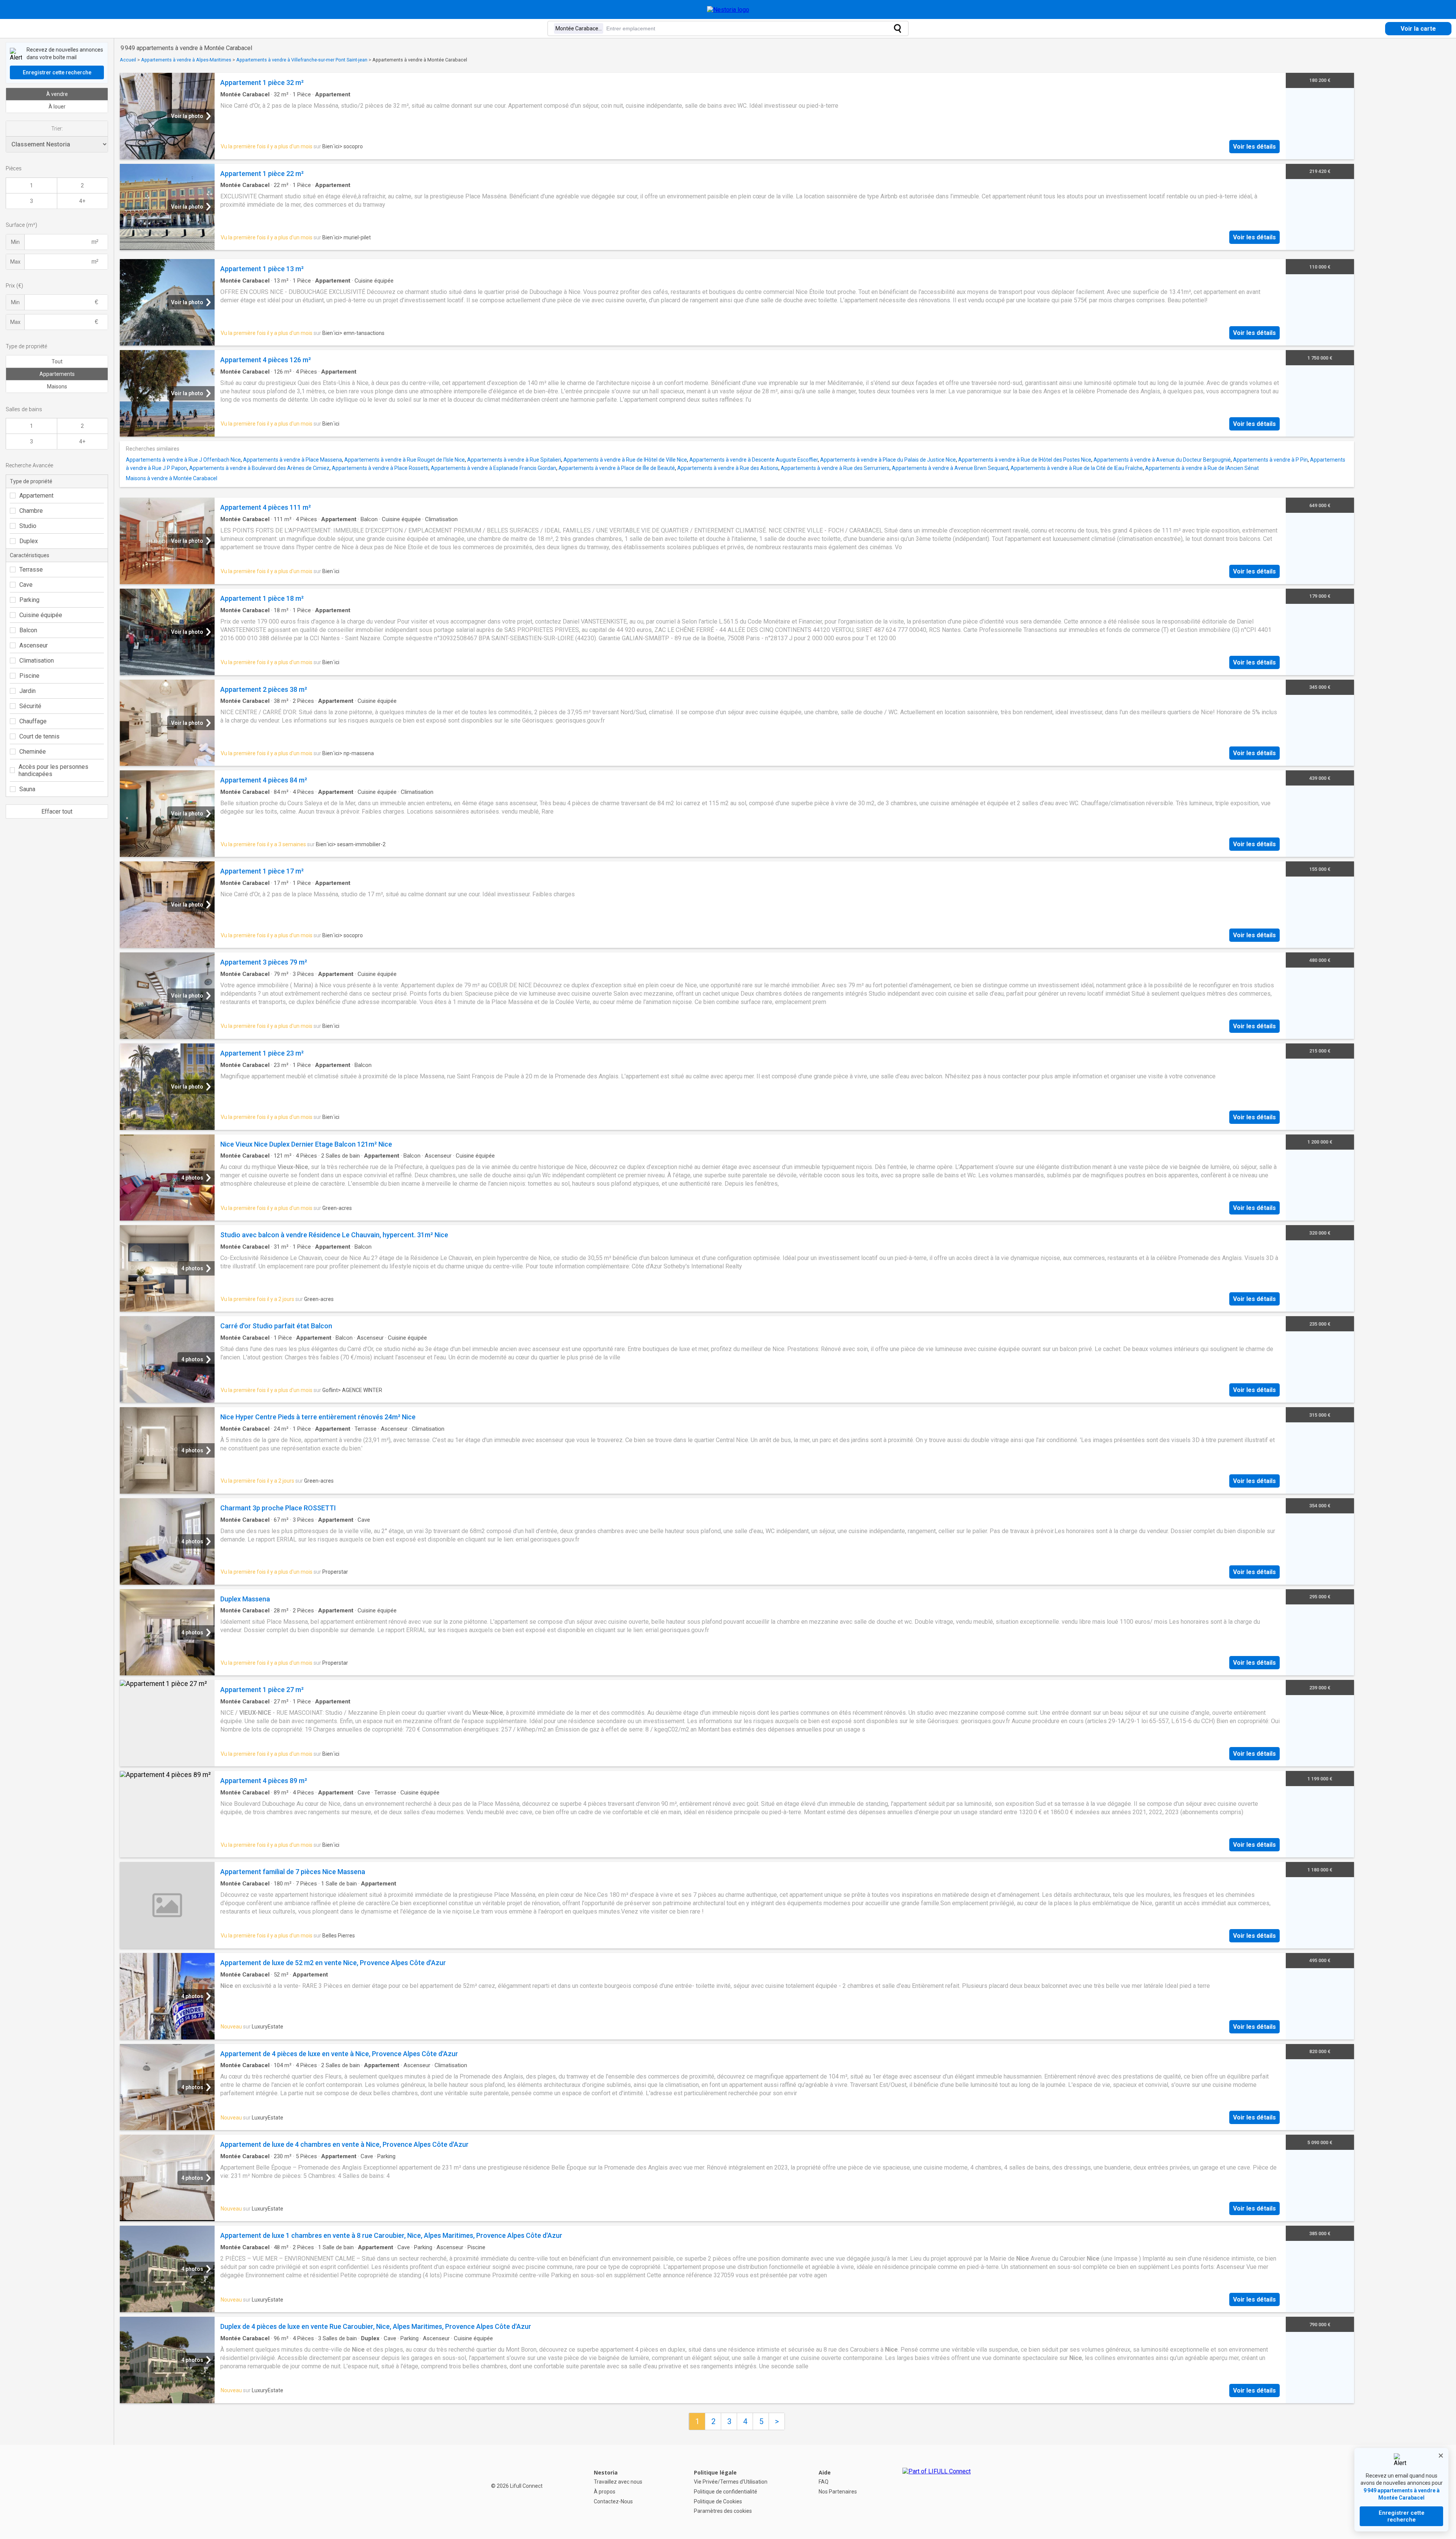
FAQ (824, 2482)
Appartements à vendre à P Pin (1270, 460)
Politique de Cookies (718, 2501)
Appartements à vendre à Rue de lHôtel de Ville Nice (625, 460)
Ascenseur (34, 645)
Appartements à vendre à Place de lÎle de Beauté (617, 468)
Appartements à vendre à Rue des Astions (728, 468)
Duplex (29, 541)
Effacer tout (57, 812)
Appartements (57, 374)
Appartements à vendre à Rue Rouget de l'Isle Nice (405, 460)
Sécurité (30, 706)
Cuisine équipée (41, 615)
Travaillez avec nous (618, 2482)
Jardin (27, 691)
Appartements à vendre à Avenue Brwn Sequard (950, 468)
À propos (605, 2492)
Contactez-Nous (613, 2501)
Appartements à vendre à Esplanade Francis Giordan (493, 468)
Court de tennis (39, 736)
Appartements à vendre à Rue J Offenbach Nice (183, 460)
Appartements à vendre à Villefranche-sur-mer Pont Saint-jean (302, 60)
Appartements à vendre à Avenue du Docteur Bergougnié (1162, 460)
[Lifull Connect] (937, 2492)
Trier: (57, 129)
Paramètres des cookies (723, 2511)
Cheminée (33, 752)
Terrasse (31, 570)
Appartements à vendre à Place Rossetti (380, 468)
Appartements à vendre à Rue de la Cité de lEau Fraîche (1077, 468)
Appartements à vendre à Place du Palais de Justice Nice (888, 460)
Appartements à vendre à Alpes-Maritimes (186, 60)
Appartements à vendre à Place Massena (293, 460)
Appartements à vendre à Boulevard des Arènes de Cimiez (259, 468)
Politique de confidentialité (726, 2492)
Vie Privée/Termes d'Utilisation (731, 2482)
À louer (57, 107)
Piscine (29, 676)
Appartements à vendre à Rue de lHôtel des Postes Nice (1025, 460)
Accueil (128, 60)
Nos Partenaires (838, 2492)
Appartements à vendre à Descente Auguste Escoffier (754, 460)
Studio (28, 526)
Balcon (28, 630)
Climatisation (37, 661)
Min (15, 242)
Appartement (36, 496)
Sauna (27, 789)
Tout (57, 361)
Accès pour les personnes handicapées (53, 770)
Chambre (31, 511)
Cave (26, 585)
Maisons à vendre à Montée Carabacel (172, 478)
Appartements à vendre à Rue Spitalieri (514, 460)
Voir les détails (1254, 147)
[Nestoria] (728, 10)
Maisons (57, 387)
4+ (82, 201)
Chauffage (33, 721)
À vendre (57, 94)
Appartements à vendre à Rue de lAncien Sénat (1202, 468)
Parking (29, 600)
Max (15, 262)
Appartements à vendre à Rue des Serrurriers (835, 468)
